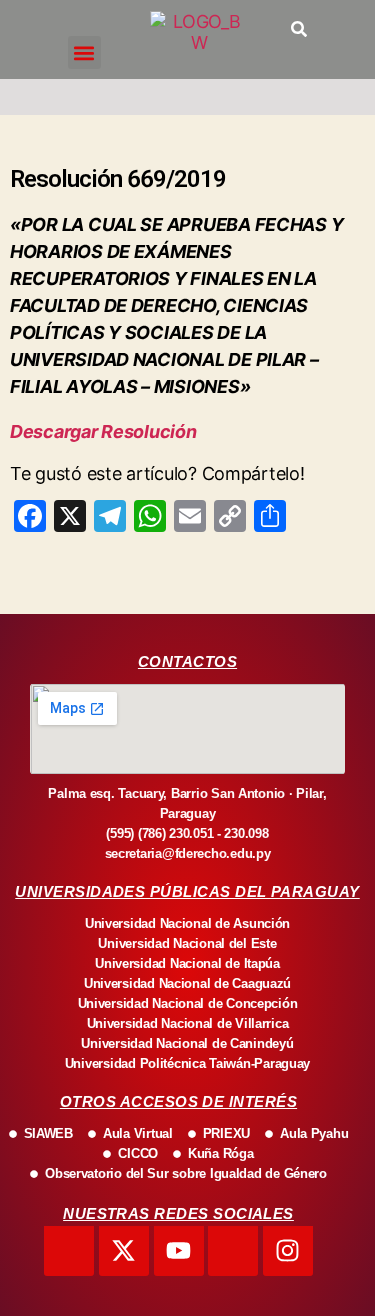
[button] (84, 52)
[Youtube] (179, 1251)
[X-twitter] (124, 1251)
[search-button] (299, 29)
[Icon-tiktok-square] (233, 1251)
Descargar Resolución (103, 431)
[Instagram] (288, 1251)
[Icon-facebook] (69, 1251)
